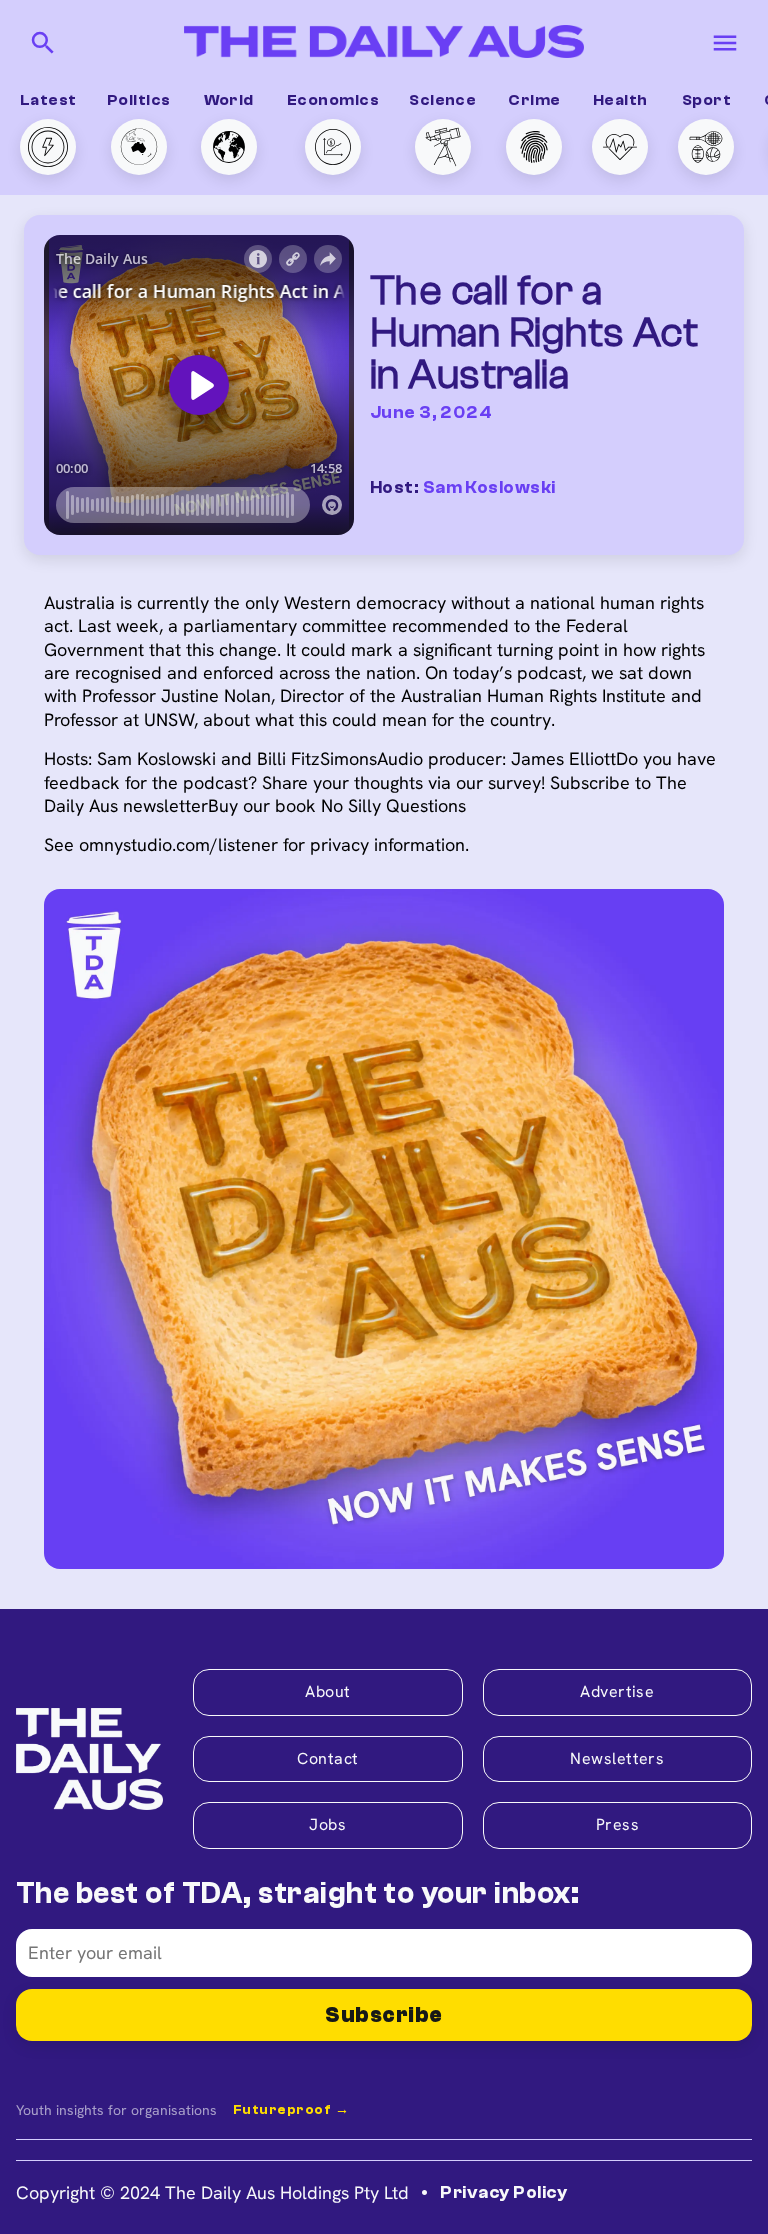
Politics (139, 100)
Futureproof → (291, 2110)
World (229, 100)
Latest (48, 100)
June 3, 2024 (431, 412)
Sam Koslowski (489, 487)
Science (442, 100)
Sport (706, 100)
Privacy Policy (503, 2192)
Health (620, 100)
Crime (534, 100)
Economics (333, 100)
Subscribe (383, 2015)
